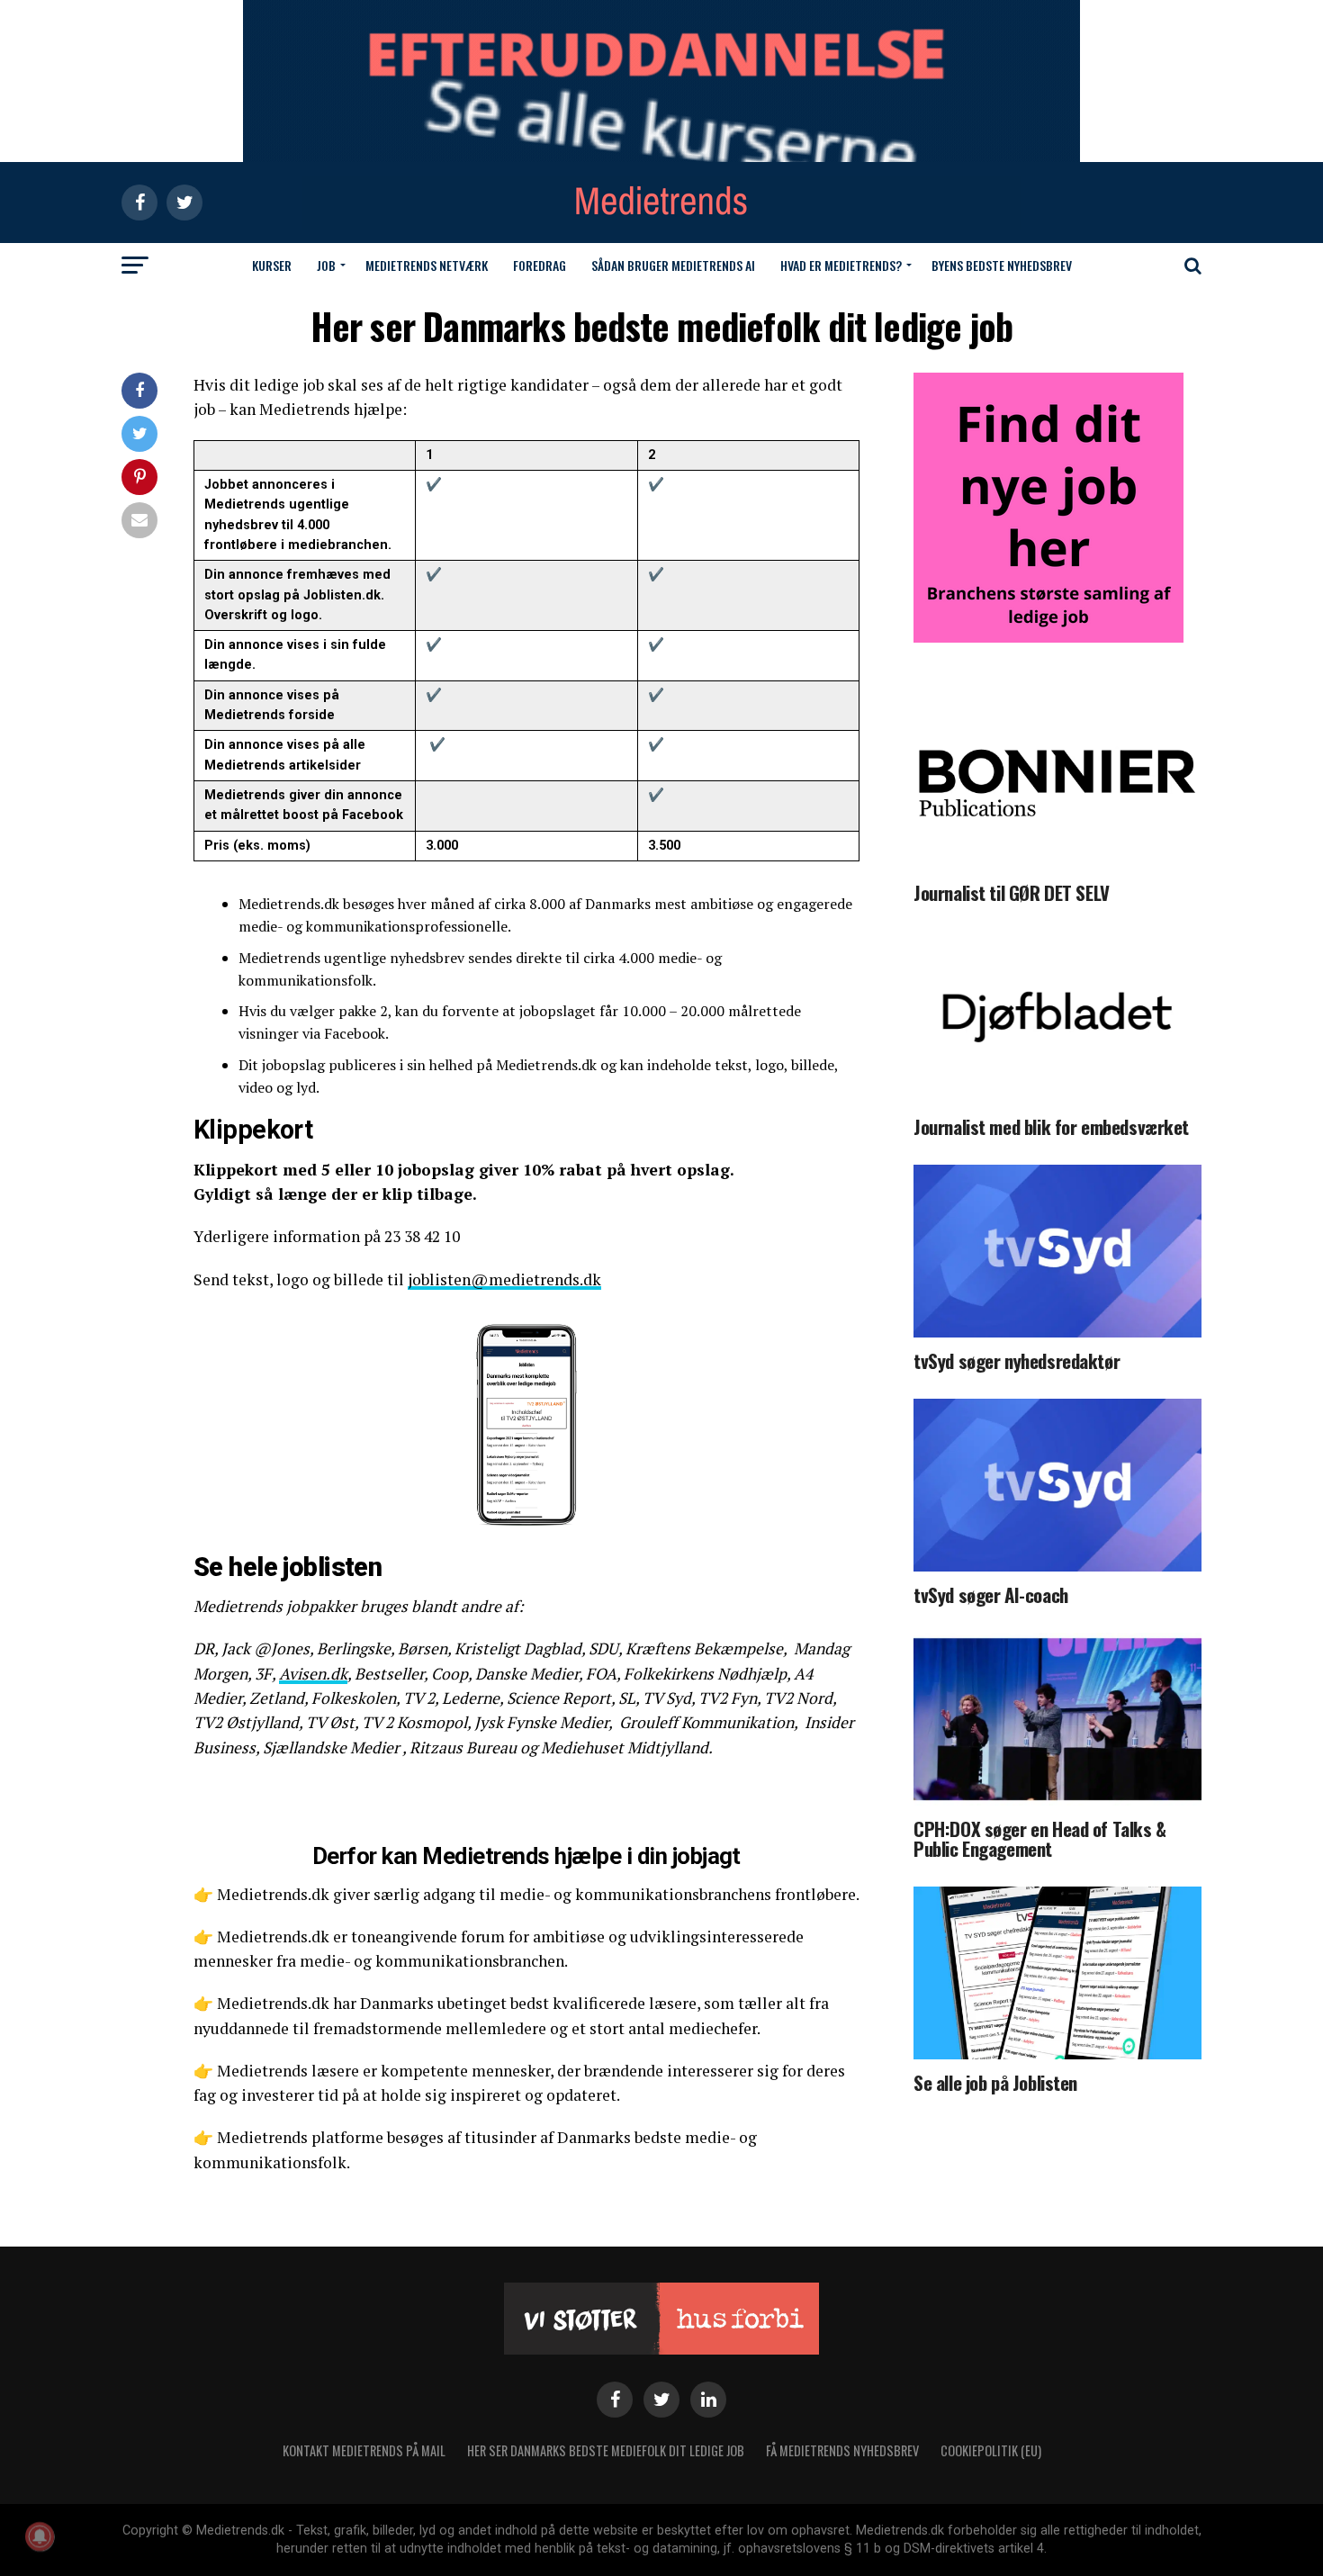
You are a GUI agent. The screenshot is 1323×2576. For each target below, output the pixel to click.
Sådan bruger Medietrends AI (673, 265)
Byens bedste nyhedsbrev (1002, 265)
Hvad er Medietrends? (841, 265)
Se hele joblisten (288, 1567)
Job (326, 265)
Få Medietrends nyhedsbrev (842, 2450)
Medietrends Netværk (427, 265)
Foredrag (540, 265)
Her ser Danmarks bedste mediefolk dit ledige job (606, 2450)
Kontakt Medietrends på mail (364, 2450)
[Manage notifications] (40, 2536)
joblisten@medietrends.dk (504, 1279)
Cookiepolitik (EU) (991, 2450)
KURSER (272, 265)
